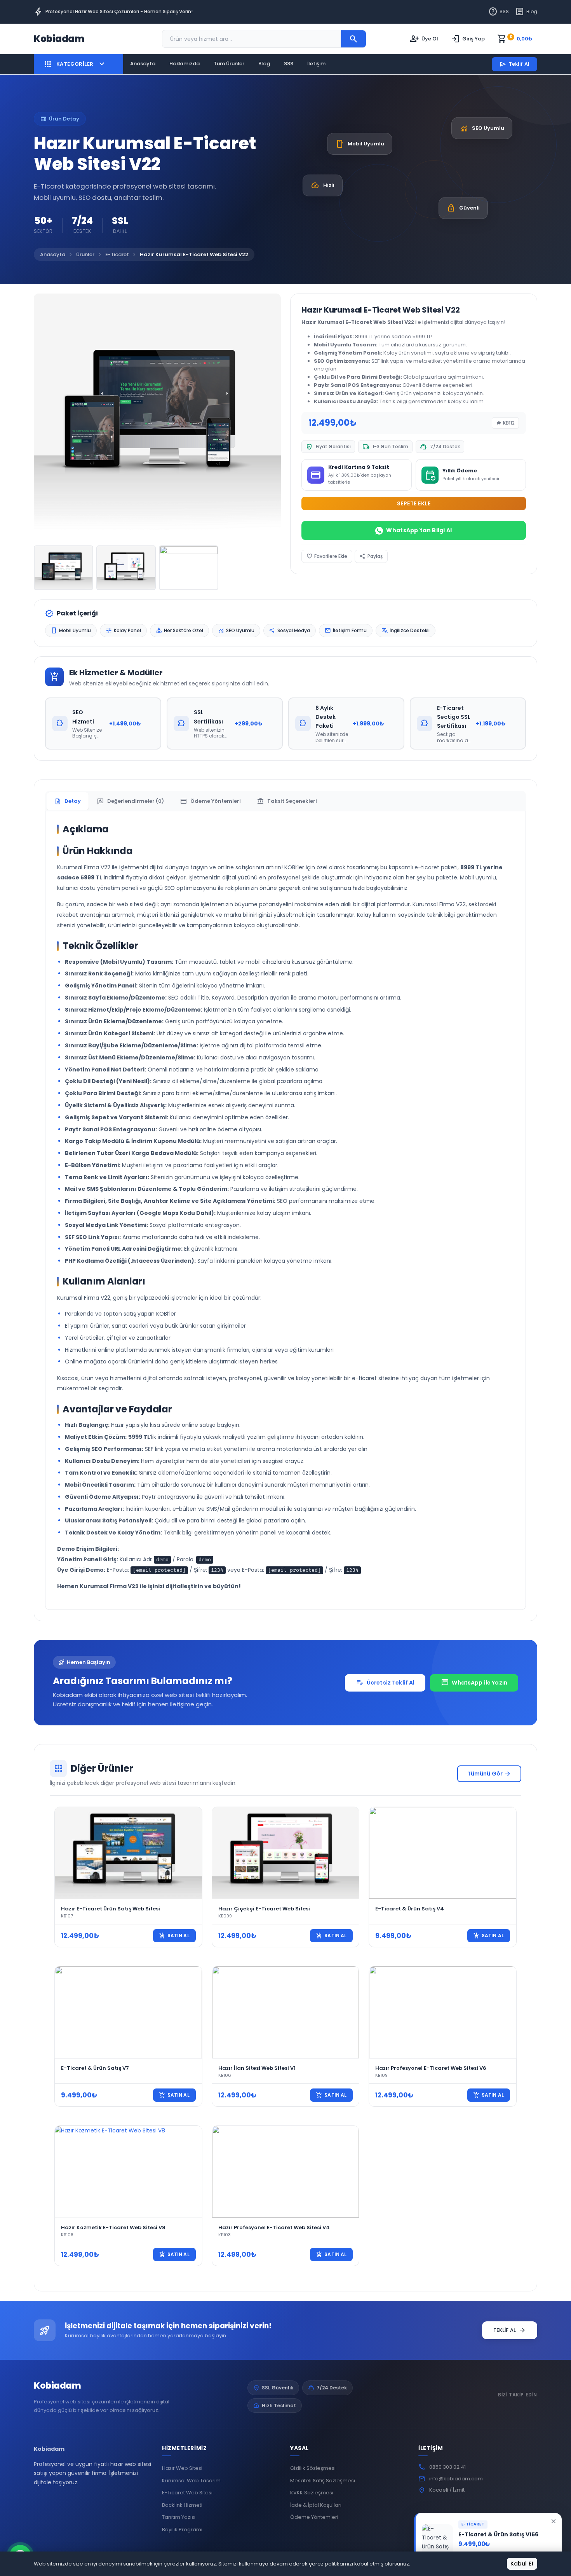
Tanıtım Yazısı (179, 2517)
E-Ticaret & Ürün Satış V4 (410, 1909)
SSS (499, 12)
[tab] (68, 801)
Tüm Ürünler (229, 64)
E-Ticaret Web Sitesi (187, 2493)
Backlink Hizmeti (182, 2505)
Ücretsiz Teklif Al (385, 1683)
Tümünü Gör (489, 1774)
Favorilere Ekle (327, 556)
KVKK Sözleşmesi (312, 2493)
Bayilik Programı (182, 2530)
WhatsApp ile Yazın (474, 1683)
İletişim (316, 64)
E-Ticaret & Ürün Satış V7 (95, 2068)
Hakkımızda (185, 64)
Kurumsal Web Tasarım (191, 2481)
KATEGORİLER (75, 64)
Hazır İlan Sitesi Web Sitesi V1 (257, 2068)
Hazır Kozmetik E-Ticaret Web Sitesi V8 (113, 2227)
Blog (526, 12)
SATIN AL (174, 1936)
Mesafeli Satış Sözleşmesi (323, 2481)
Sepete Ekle (414, 503)
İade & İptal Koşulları (316, 2505)
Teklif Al (514, 64)
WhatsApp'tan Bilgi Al (419, 530)
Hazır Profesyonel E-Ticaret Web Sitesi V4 (274, 2227)
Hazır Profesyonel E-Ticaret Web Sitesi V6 (431, 2068)
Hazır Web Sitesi (182, 2468)
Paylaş (371, 556)
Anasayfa (143, 64)
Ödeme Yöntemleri (314, 2517)
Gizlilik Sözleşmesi (313, 2468)
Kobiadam (57, 2386)
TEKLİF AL (510, 2330)
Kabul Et (522, 2564)
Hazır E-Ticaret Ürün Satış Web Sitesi (111, 1909)
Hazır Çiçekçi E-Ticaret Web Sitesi (264, 1909)
